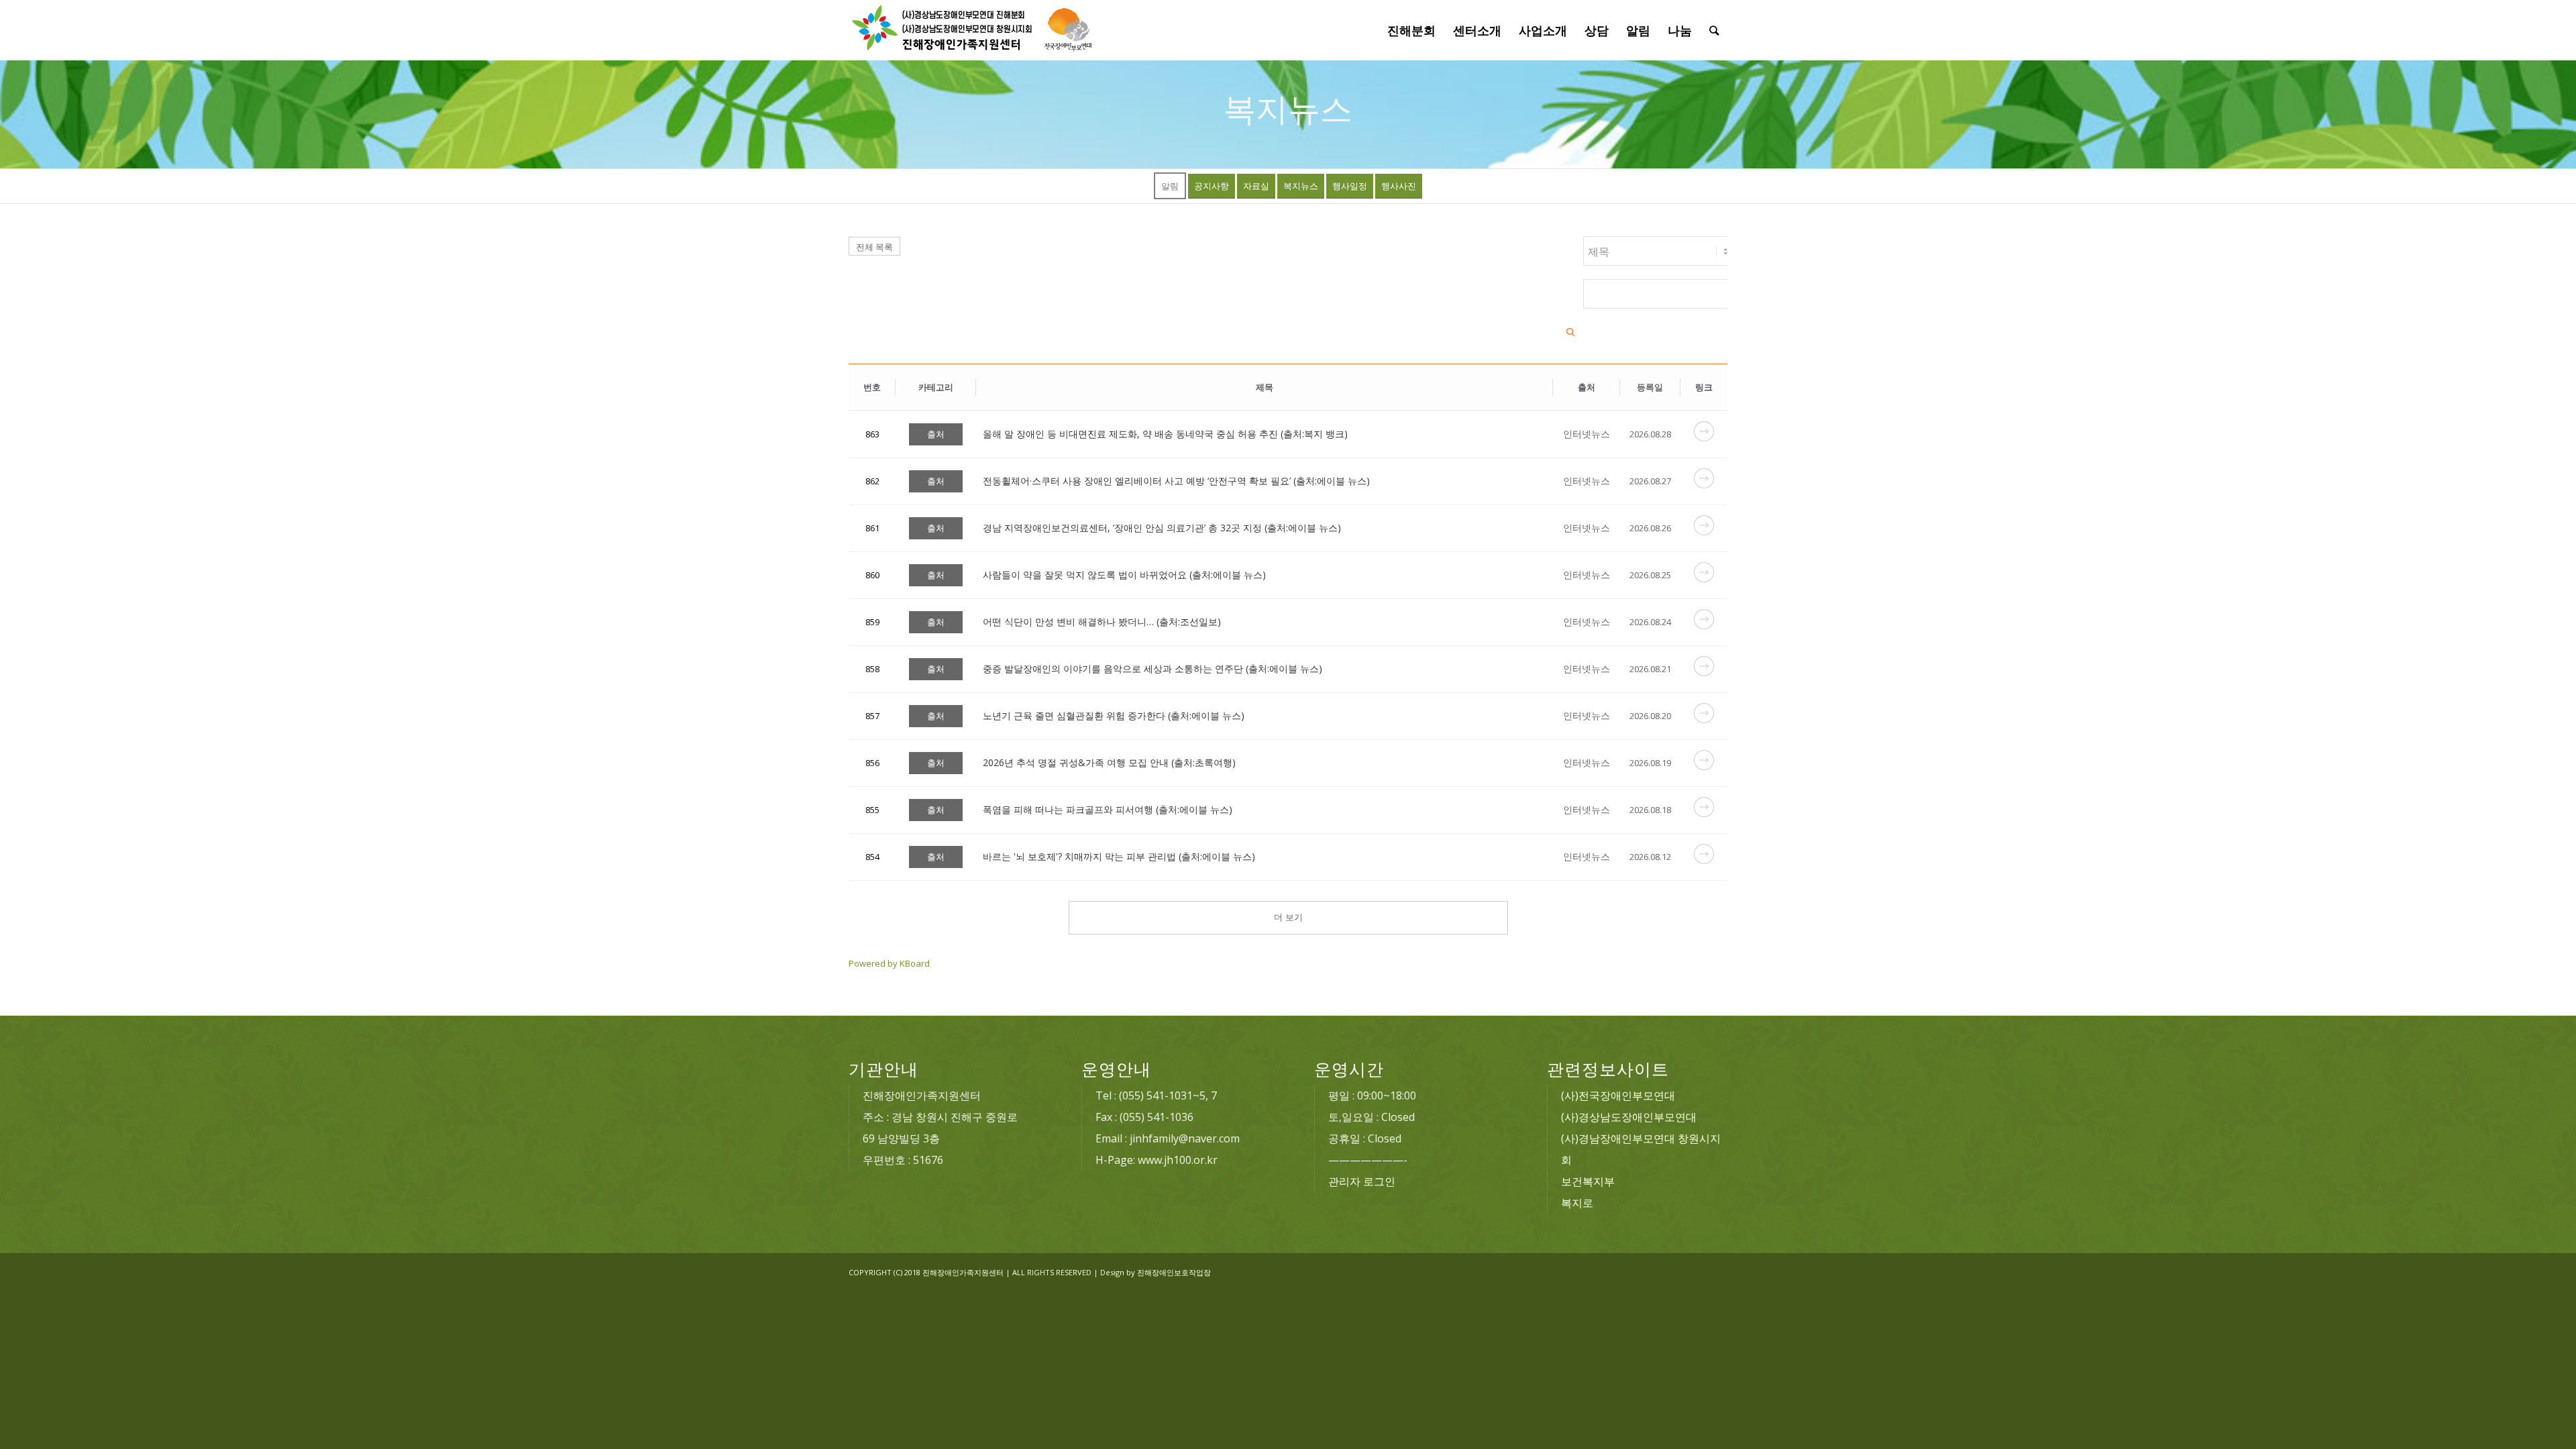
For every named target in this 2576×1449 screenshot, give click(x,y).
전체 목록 (874, 247)
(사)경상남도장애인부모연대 (1629, 1117)
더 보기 (1288, 917)
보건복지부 (1588, 1181)
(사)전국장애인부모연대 (1618, 1095)
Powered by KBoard (889, 963)
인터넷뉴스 (1587, 434)
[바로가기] (1704, 438)
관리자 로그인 (1362, 1181)
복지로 (1577, 1203)
